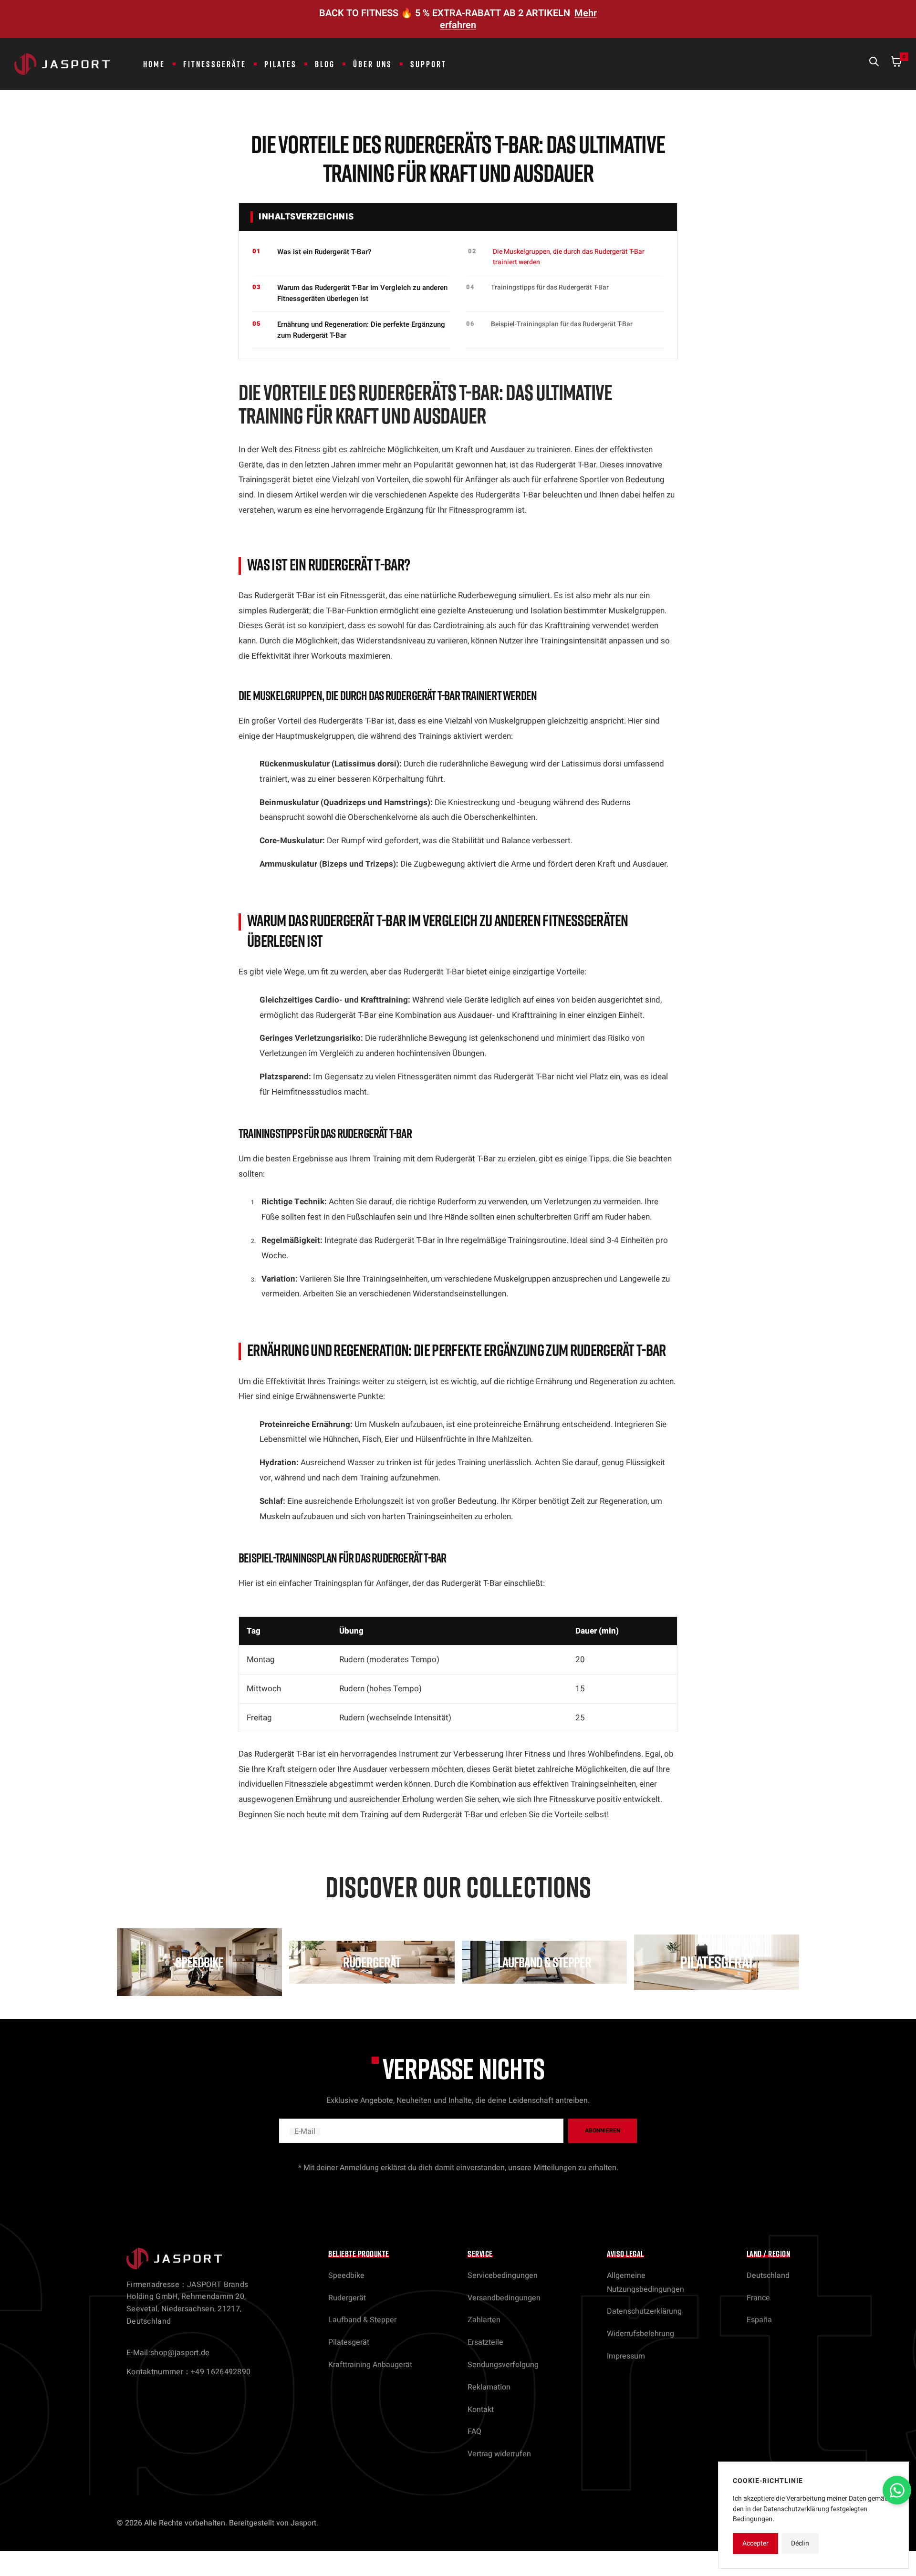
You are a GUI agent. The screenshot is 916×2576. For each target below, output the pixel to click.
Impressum (626, 2356)
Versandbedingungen (504, 2298)
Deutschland (768, 2276)
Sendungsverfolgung (503, 2365)
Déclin (800, 2543)
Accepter (755, 2543)
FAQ (474, 2431)
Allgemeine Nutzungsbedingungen (645, 2282)
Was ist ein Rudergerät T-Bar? (324, 252)
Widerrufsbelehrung (640, 2334)
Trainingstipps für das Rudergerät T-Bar (550, 287)
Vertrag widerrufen (499, 2454)
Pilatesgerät (349, 2342)
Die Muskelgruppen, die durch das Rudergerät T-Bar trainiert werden (569, 257)
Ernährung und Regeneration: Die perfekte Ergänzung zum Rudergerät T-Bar (361, 330)
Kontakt (481, 2410)
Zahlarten (484, 2320)
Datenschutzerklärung (644, 2311)
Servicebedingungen (503, 2276)
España (759, 2320)
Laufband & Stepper (362, 2320)
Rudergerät (347, 2298)
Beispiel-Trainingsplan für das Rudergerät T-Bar (562, 324)
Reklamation (489, 2387)
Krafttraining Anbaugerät (370, 2365)
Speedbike (346, 2276)
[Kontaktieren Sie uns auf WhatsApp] (897, 2490)
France (758, 2298)
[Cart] (896, 64)
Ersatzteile (485, 2342)
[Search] (874, 64)
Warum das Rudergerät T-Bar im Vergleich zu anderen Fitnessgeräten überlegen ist (362, 293)
